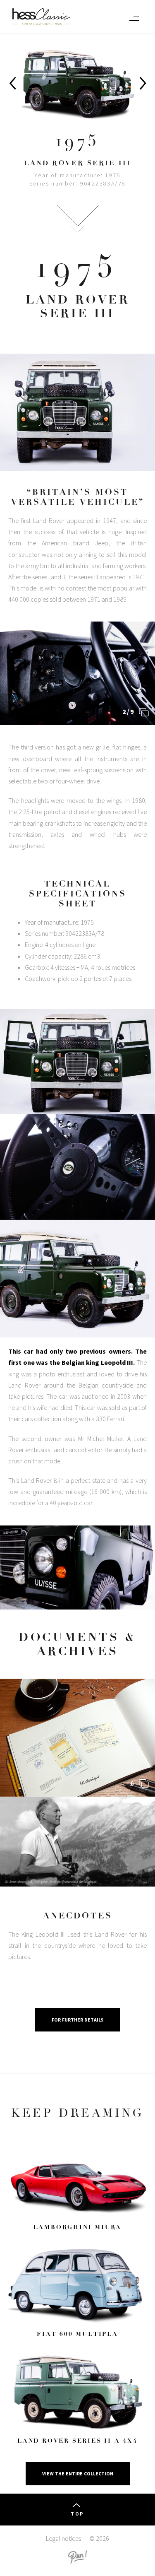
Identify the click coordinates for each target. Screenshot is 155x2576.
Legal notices (63, 2538)
